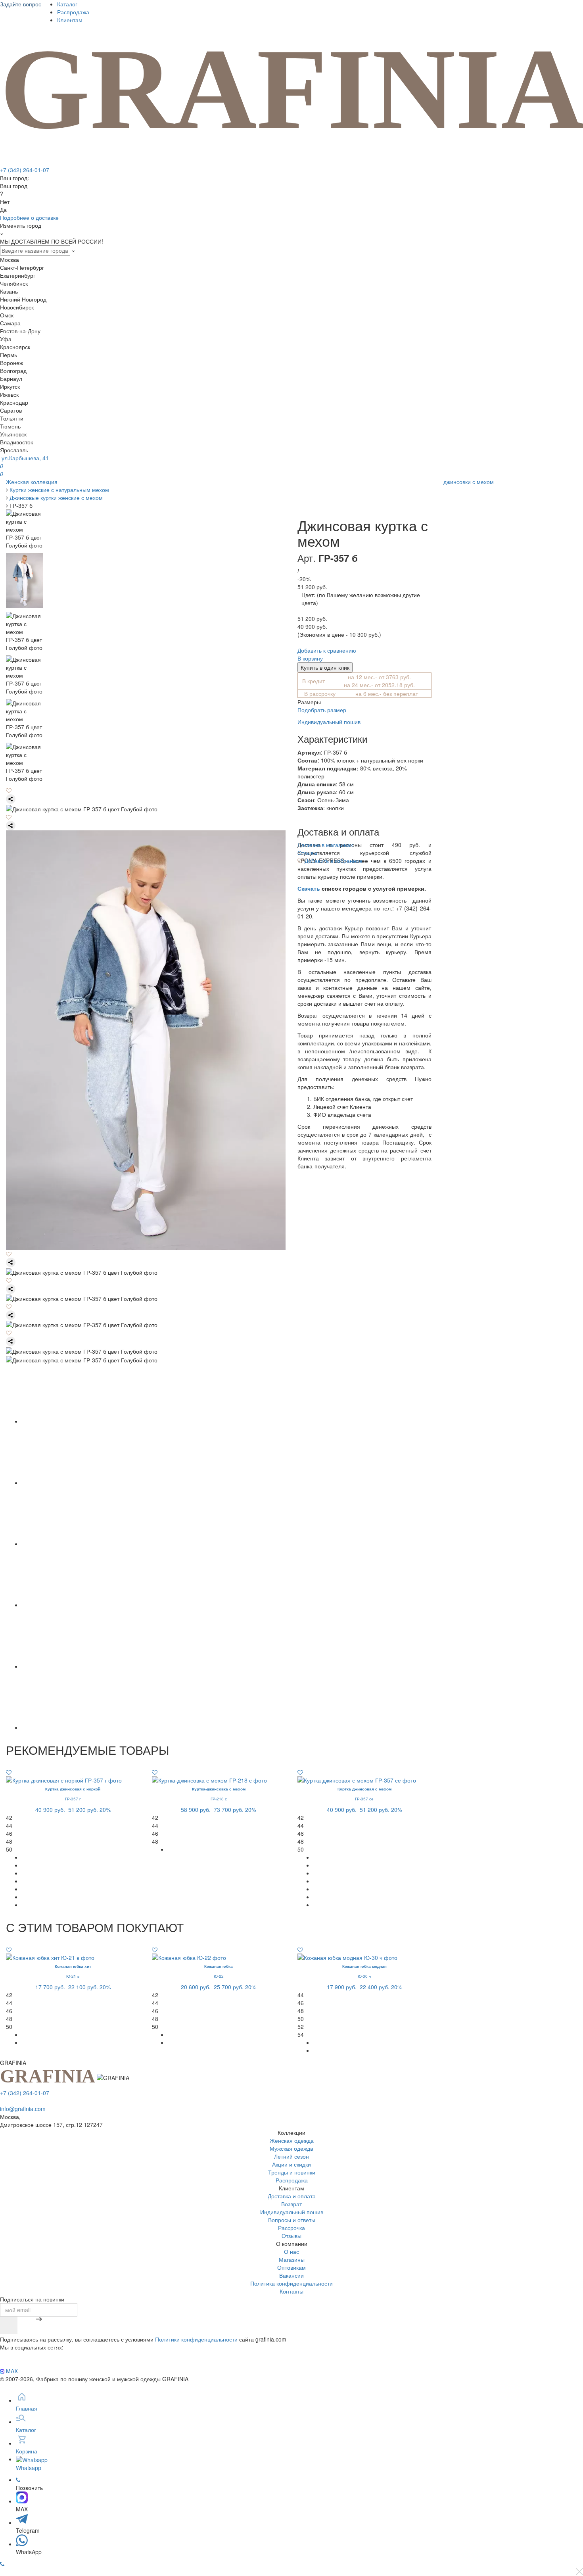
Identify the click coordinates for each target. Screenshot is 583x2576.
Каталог (67, 4)
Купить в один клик (325, 667)
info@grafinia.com (23, 2109)
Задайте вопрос (21, 4)
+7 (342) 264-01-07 (25, 170)
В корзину (310, 658)
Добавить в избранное (333, 861)
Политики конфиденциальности (196, 2339)
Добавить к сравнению (327, 650)
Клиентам (70, 20)
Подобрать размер (322, 710)
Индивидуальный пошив (329, 722)
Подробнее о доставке (29, 217)
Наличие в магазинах (325, 845)
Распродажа (73, 12)
